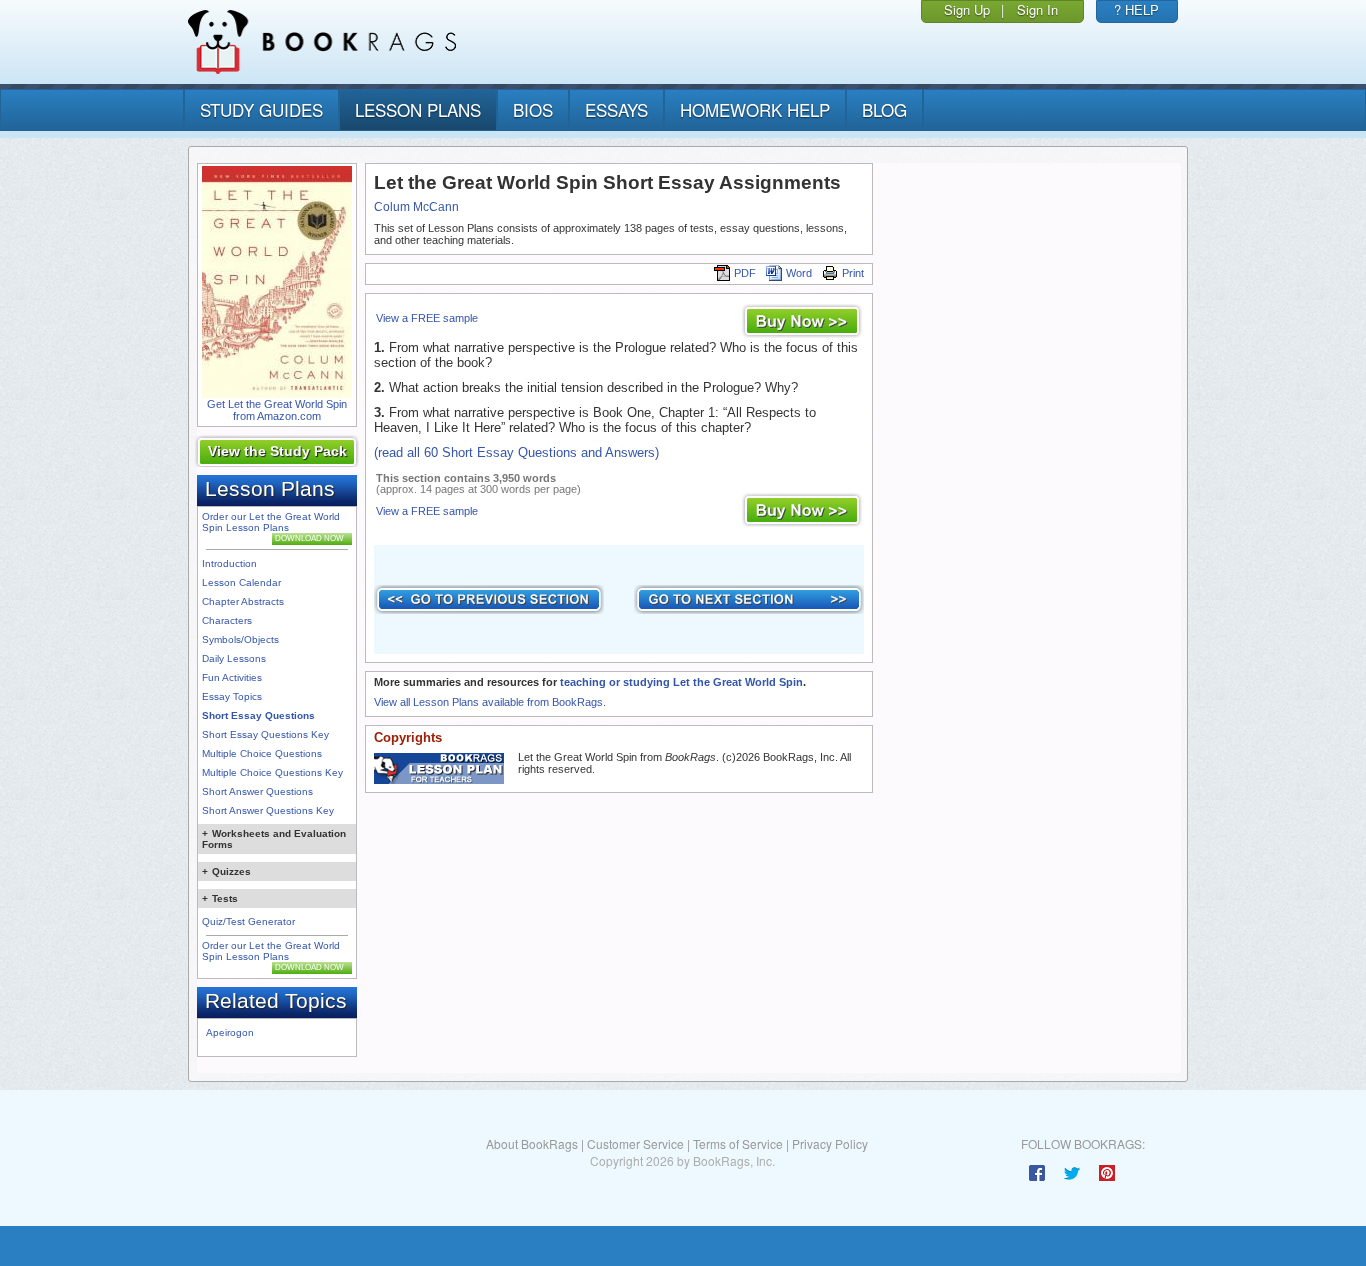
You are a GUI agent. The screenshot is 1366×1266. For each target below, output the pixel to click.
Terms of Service (738, 1143)
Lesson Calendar (241, 582)
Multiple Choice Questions (262, 753)
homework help (755, 109)
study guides (261, 109)
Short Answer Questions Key (268, 810)
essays (616, 109)
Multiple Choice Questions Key (272, 772)
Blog (884, 109)
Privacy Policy (830, 1143)
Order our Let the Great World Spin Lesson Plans (271, 522)
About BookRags (532, 1143)
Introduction (229, 563)
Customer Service (635, 1143)
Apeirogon (230, 1032)
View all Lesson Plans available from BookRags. (490, 702)
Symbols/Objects (240, 639)
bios (533, 109)
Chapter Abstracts (243, 601)
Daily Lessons (234, 658)
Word (799, 273)
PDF (745, 273)
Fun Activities (232, 677)
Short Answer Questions (257, 791)
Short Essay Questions (258, 715)
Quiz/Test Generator (248, 921)
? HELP (1136, 9)
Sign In (1037, 9)
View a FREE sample (427, 318)
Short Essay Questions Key (265, 734)
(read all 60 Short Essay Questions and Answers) (516, 452)
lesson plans (418, 109)
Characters (227, 620)
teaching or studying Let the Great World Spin (681, 682)
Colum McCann (416, 207)
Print (853, 273)
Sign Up (967, 9)
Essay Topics (232, 696)
